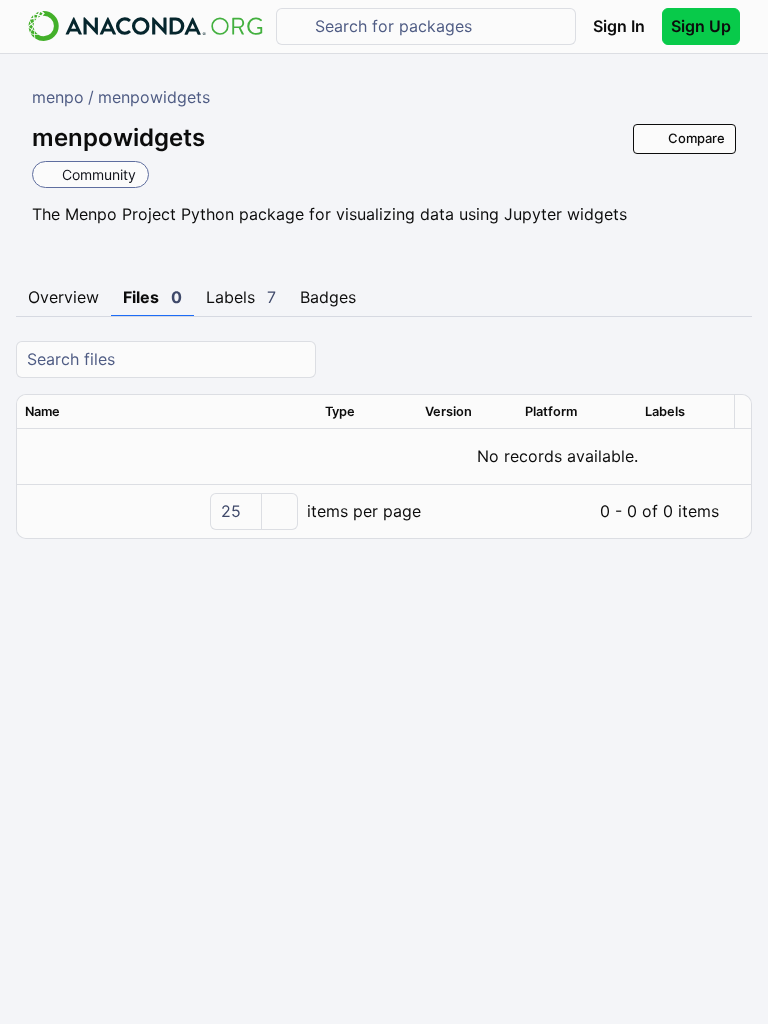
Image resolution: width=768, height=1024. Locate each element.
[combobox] (440, 26)
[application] (384, 511)
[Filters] (734, 359)
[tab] (63, 298)
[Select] (279, 511)
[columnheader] (167, 412)
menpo (58, 97)
